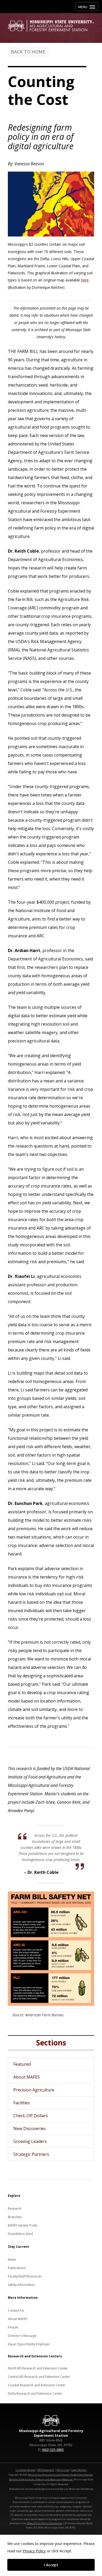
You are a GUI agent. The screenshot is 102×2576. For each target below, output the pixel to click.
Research (15, 2209)
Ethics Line (63, 2470)
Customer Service (25, 2470)
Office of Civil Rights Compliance (44, 2523)
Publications (17, 2268)
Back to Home (28, 52)
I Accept (51, 2565)
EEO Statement (46, 2470)
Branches (15, 2217)
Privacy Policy (34, 2551)
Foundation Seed (20, 2234)
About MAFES (27, 2077)
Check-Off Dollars (31, 2116)
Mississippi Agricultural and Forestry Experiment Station (60, 2475)
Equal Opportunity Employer (29, 2344)
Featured (22, 2064)
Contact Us (16, 2310)
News (12, 2259)
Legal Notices (79, 2470)
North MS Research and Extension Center (38, 2368)
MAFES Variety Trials (22, 2225)
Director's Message (22, 2336)
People (13, 2327)
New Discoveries (30, 2128)
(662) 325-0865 (53, 2450)
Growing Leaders (30, 2141)
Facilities (22, 2103)
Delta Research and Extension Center (35, 2394)
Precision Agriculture (34, 2090)
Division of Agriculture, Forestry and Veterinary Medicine (41, 2479)
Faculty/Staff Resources (25, 2276)
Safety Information (21, 2285)
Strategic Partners (31, 2154)
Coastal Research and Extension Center (37, 2385)
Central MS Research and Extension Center (39, 2377)
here (85, 280)
